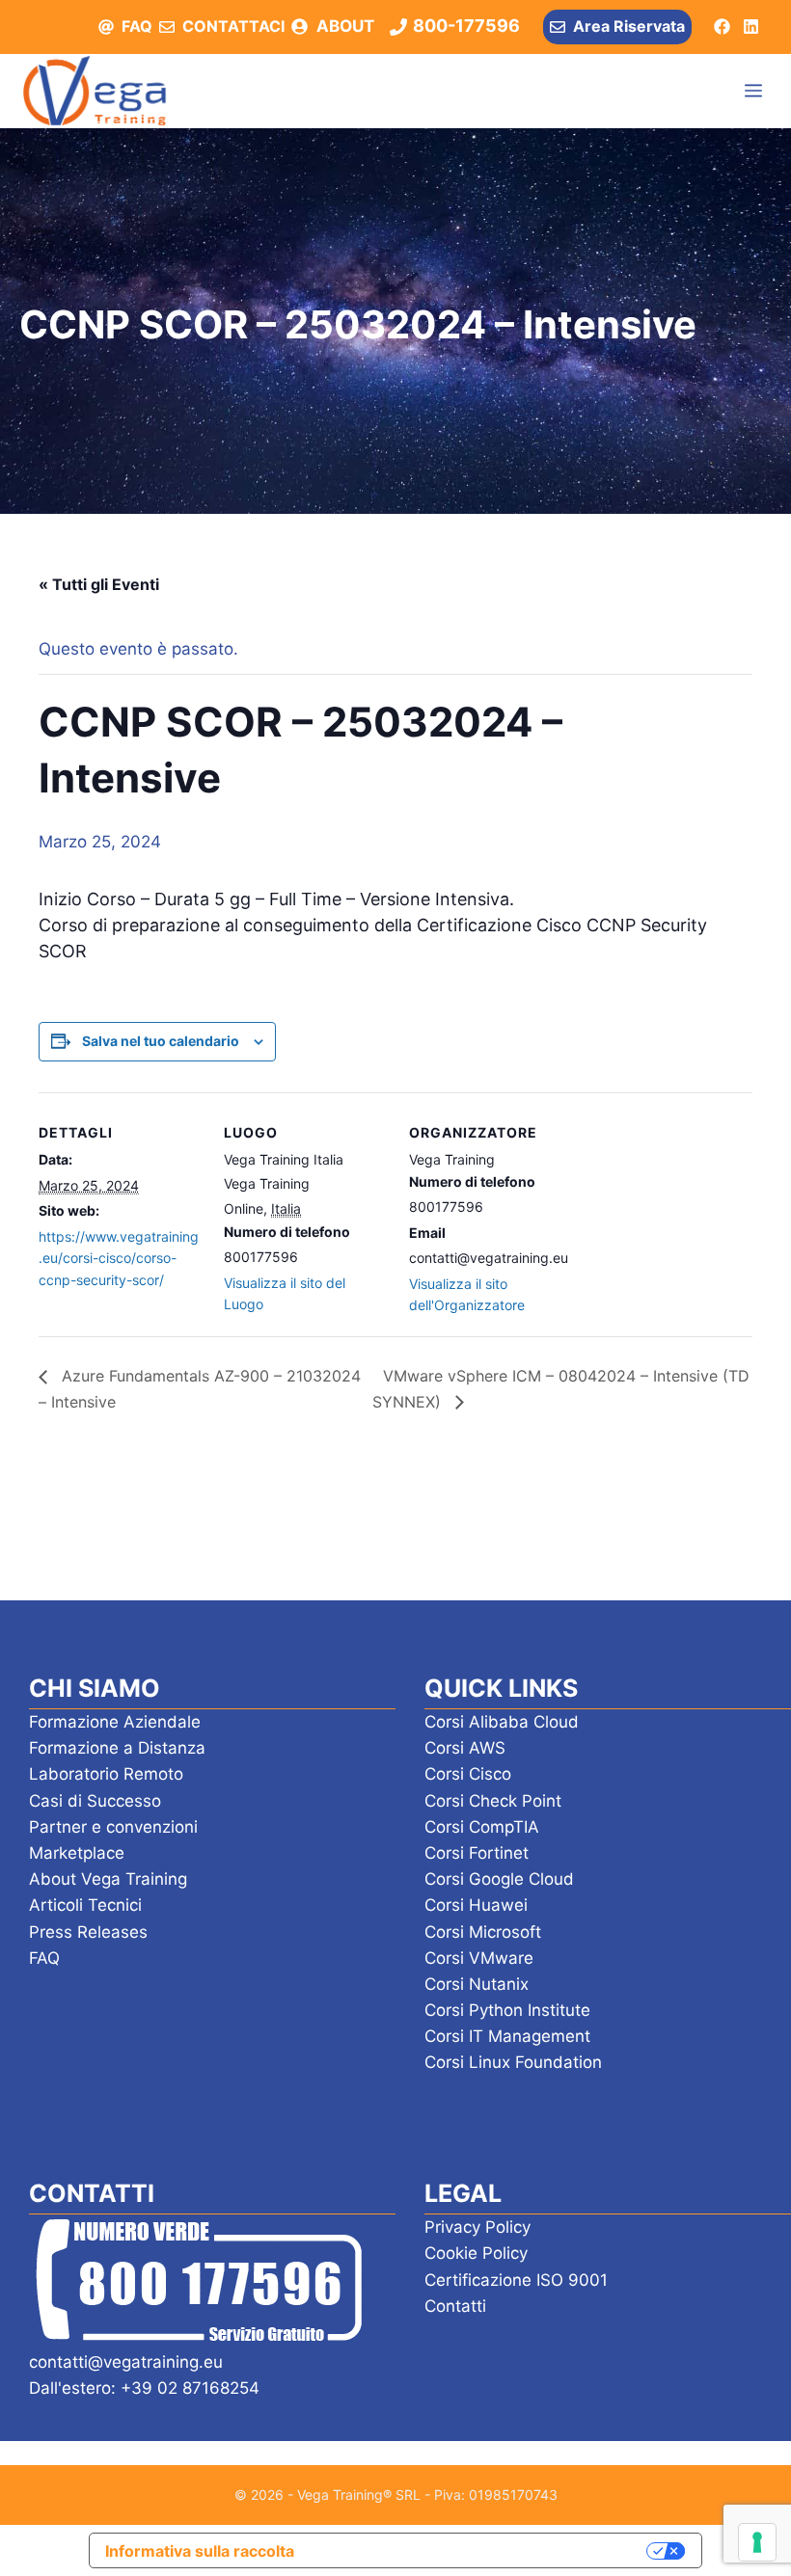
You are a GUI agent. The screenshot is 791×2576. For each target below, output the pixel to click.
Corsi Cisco (468, 1774)
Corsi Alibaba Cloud (502, 1722)
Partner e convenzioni (113, 1827)
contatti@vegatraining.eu (126, 2362)
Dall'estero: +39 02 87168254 (144, 2388)
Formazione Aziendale (115, 1722)
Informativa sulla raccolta (200, 2551)
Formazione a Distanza (117, 1748)
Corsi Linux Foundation (513, 2062)
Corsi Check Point (493, 1801)
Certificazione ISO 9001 (516, 2280)
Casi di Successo (95, 1801)
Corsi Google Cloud (499, 1879)
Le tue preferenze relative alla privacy (480, 2550)
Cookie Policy (476, 2253)
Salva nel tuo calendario (161, 1041)
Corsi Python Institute (507, 2010)
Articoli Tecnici (85, 1905)
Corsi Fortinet (477, 1853)
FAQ (137, 26)
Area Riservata (629, 26)
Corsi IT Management (507, 2036)
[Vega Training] (95, 91)
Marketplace (77, 1853)
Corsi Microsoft (483, 1932)
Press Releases (88, 1932)
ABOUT (345, 26)
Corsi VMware (479, 1958)
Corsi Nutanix (477, 1984)
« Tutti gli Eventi (99, 584)
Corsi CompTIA (482, 1827)
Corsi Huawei (476, 1905)
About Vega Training (108, 1879)
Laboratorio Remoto (106, 1774)
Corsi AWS (465, 1748)
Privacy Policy (477, 2227)
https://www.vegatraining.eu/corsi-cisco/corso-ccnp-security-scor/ (119, 1258)
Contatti (455, 2306)
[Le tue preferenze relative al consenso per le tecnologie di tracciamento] (757, 2542)
